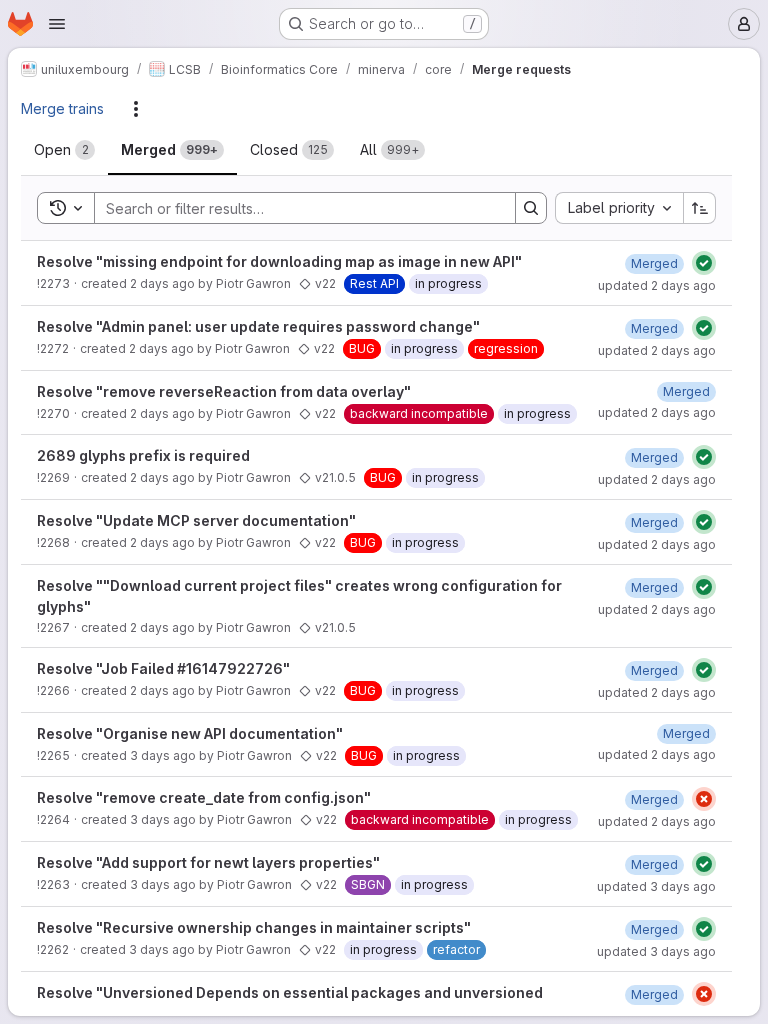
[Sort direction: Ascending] (700, 208)
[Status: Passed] (704, 263)
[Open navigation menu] (57, 24)
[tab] (64, 150)
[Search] (531, 208)
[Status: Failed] (704, 799)
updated (657, 285)
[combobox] (619, 208)
